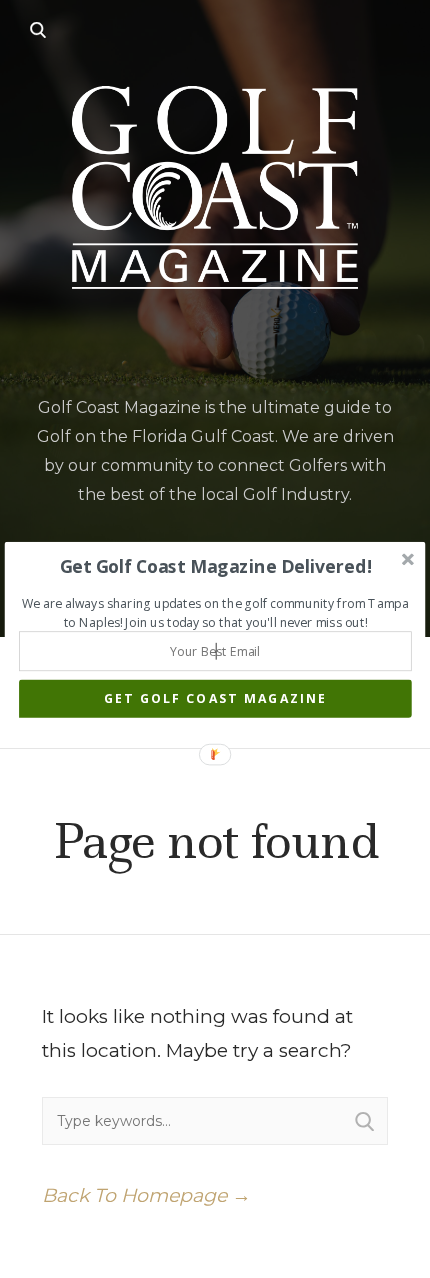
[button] (215, 566)
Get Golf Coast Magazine (215, 698)
